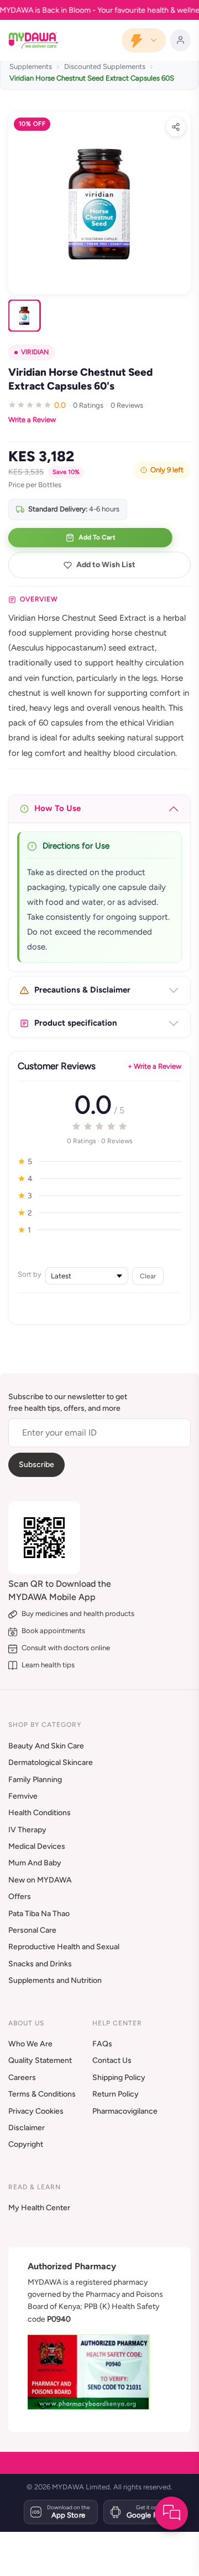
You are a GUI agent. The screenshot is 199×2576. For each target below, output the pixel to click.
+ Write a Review (155, 1066)
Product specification (76, 1023)
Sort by (30, 1274)
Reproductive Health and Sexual (64, 1947)
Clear (148, 1276)
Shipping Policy (119, 2078)
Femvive (23, 1796)
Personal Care (32, 1930)
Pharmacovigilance (125, 2111)
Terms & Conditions (42, 2094)
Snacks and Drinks (40, 1964)
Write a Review (32, 420)
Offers (20, 1897)
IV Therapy (27, 1830)
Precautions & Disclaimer (82, 990)
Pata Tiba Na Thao (39, 1914)
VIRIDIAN (35, 352)
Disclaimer (27, 2128)
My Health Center (39, 2208)
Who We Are (30, 2044)
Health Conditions (40, 1813)
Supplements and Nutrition (55, 1980)
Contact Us (112, 2060)
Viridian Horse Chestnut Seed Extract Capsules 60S (92, 78)
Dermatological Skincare (51, 1762)
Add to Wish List (106, 565)
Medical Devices (37, 1846)
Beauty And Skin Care (46, 1746)
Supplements (31, 66)
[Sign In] (180, 40)
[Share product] (176, 127)
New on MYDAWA (40, 1880)
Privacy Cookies (36, 2111)
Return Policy (116, 2094)
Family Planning (35, 1780)
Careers (22, 2078)
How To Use (57, 808)
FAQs (102, 2044)
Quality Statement (40, 2060)
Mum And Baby (35, 1863)
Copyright (26, 2144)
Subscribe (36, 1465)
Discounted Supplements (105, 66)
